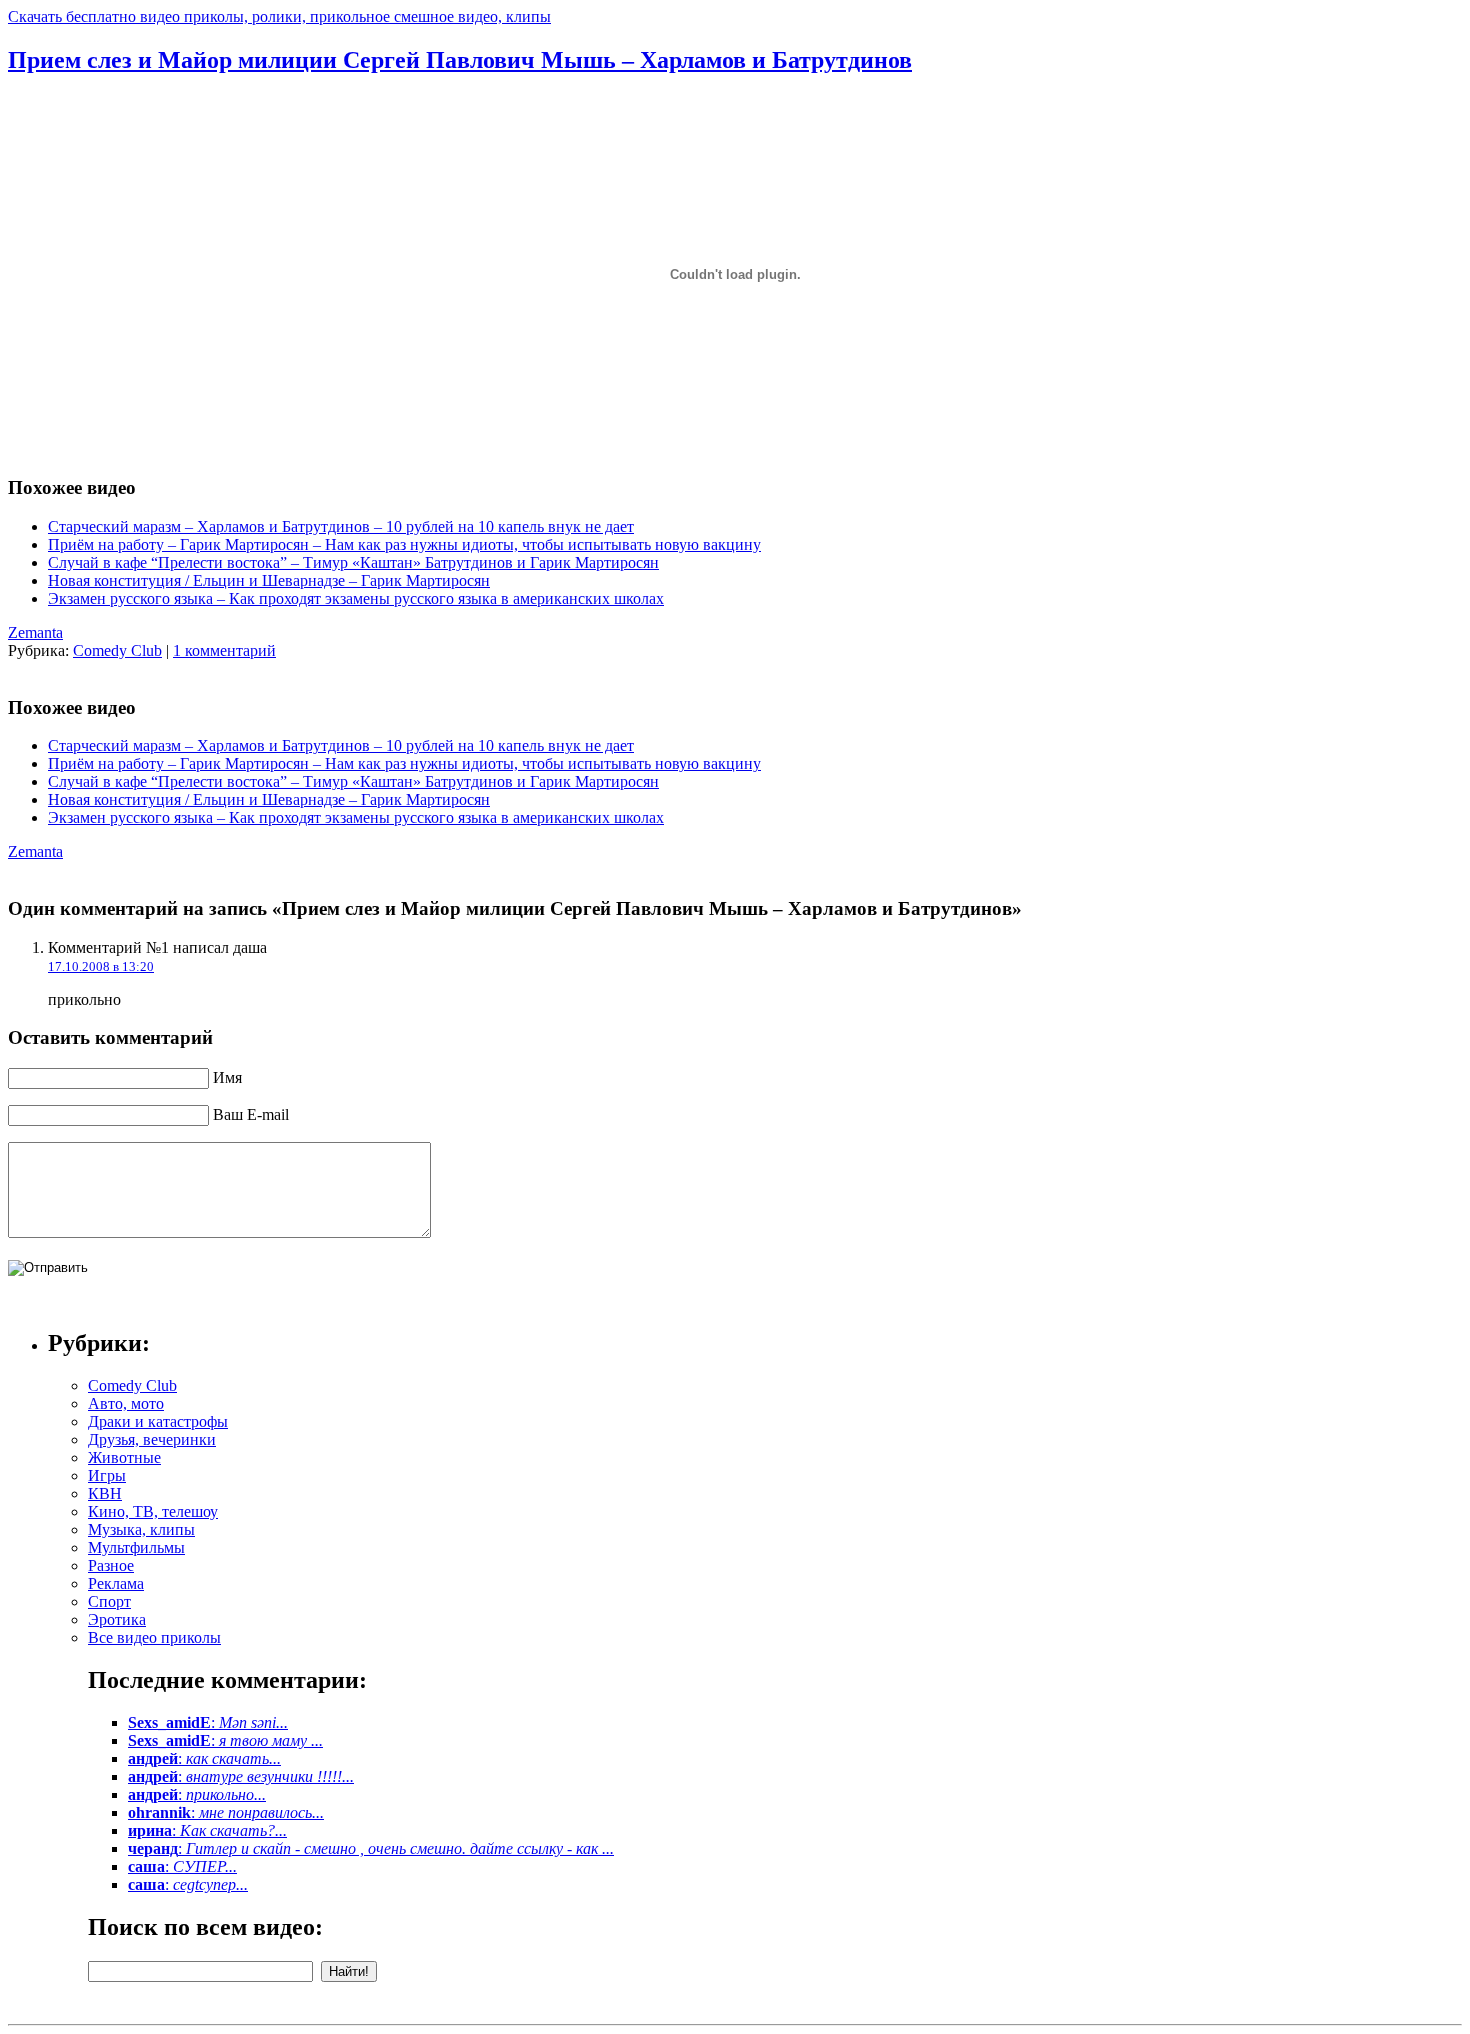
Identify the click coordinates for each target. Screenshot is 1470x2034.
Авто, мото (126, 1403)
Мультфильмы (136, 1547)
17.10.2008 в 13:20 (101, 966)
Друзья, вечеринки (152, 1439)
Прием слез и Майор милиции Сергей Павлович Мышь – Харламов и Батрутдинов (460, 60)
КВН (105, 1493)
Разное (111, 1565)
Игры (107, 1475)
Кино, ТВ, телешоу (153, 1511)
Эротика (117, 1619)
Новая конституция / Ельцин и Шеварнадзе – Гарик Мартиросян (269, 580)
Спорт (109, 1601)
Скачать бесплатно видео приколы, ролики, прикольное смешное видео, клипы (279, 16)
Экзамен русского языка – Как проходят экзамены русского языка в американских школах (356, 598)
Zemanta (35, 632)
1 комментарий (224, 650)
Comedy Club (117, 650)
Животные (124, 1457)
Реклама (116, 1583)
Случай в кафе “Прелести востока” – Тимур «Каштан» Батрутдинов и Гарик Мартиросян (353, 562)
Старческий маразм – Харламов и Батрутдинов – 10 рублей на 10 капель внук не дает (341, 526)
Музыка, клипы (141, 1529)
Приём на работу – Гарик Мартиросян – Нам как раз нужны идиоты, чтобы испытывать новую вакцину (404, 544)
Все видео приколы (154, 1637)
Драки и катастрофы (158, 1421)
